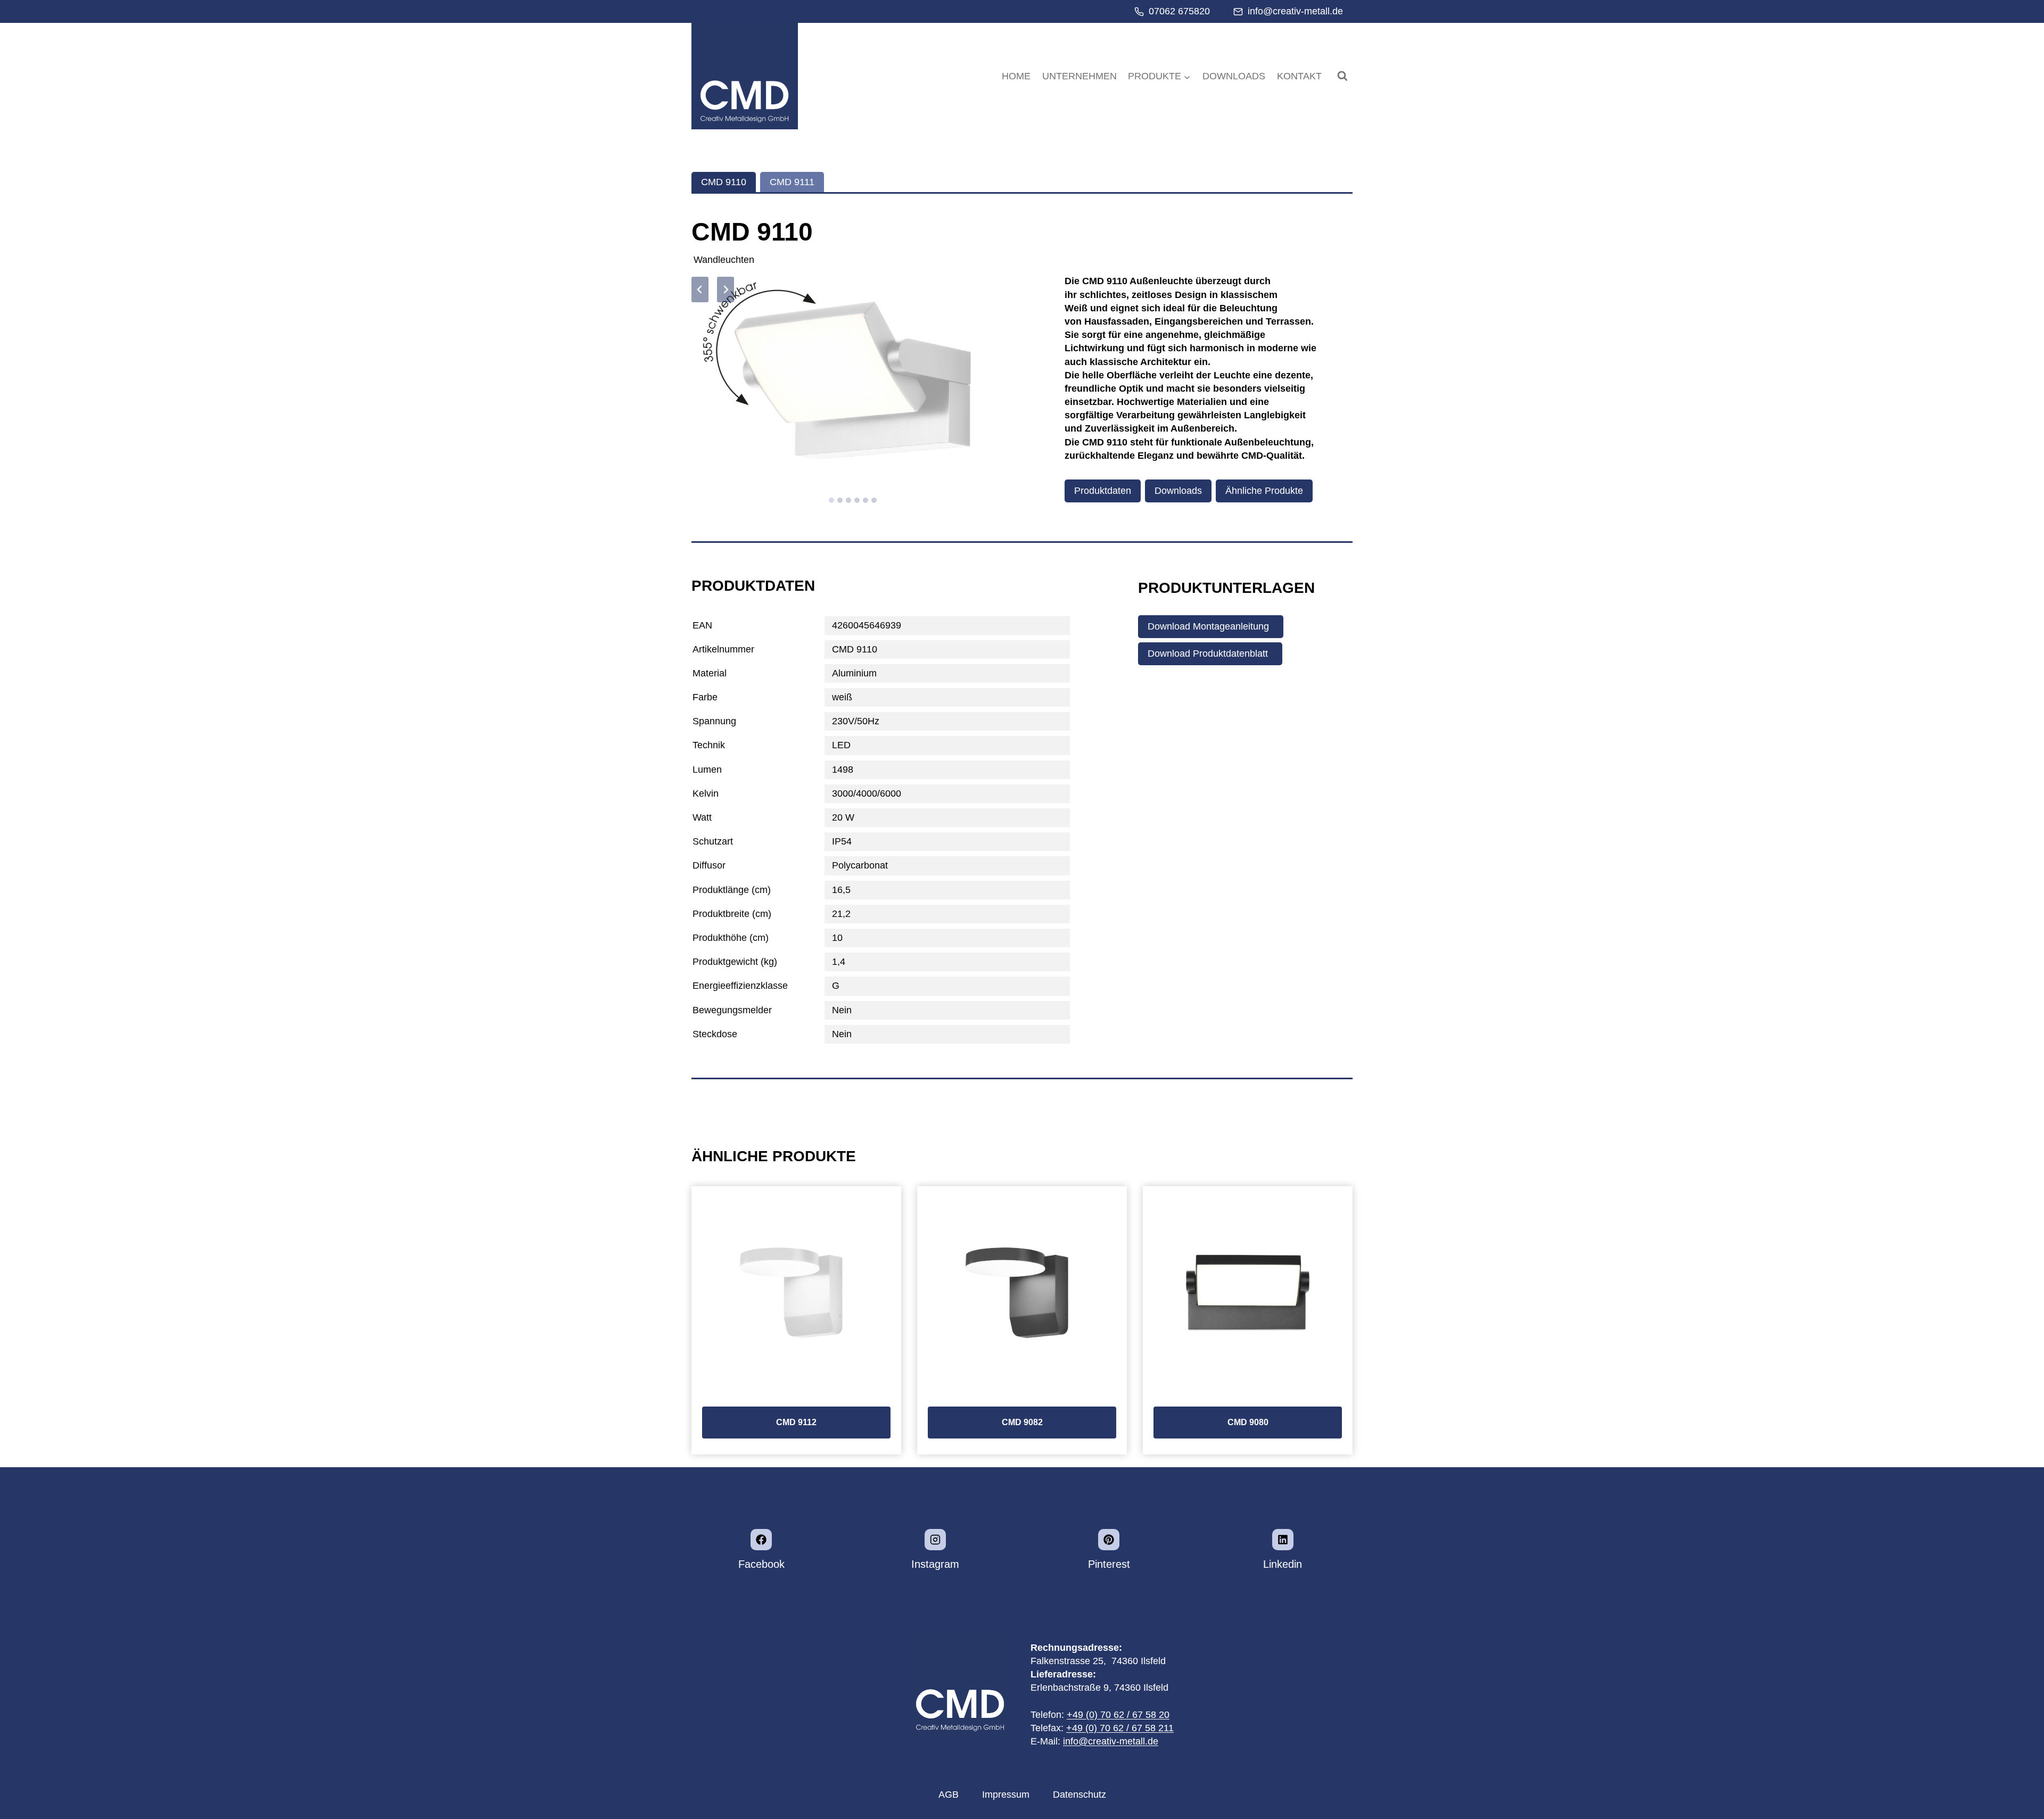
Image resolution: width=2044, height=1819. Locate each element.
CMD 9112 (796, 1422)
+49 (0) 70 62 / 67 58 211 (1120, 1728)
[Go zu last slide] (700, 290)
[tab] (724, 182)
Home (1016, 76)
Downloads (1234, 76)
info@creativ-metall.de (1111, 1741)
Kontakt (1299, 76)
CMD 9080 (1248, 1422)
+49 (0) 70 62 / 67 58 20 (1118, 1715)
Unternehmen (1079, 76)
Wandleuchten (724, 260)
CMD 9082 (1022, 1422)
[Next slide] (726, 290)
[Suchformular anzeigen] (1342, 76)
